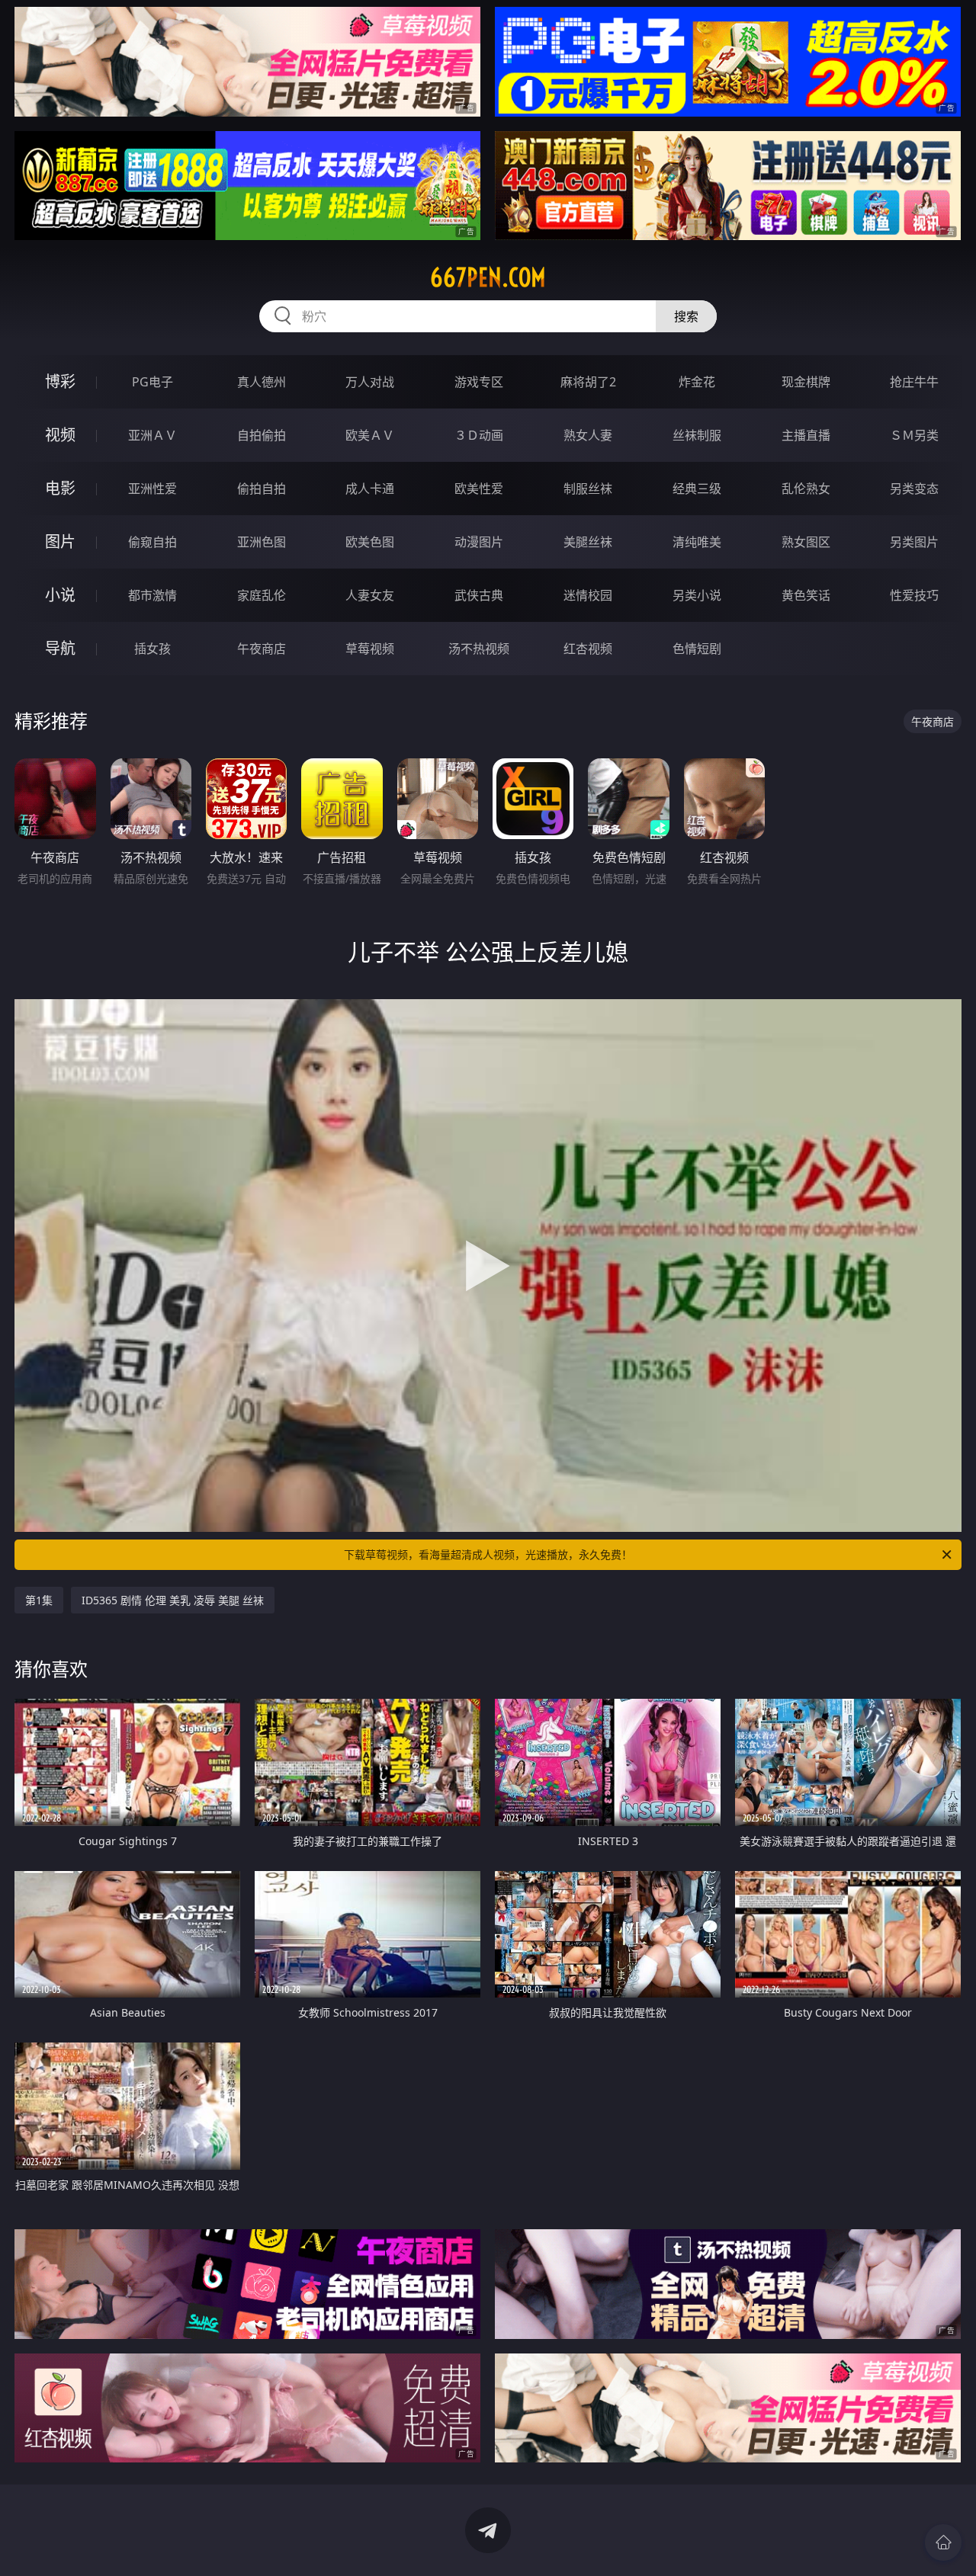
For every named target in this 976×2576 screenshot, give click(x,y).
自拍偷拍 (262, 435)
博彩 (60, 381)
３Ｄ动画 (479, 435)
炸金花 (697, 382)
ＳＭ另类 (914, 435)
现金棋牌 (806, 382)
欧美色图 (370, 542)
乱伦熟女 (806, 489)
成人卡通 (370, 489)
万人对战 (370, 382)
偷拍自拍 (262, 489)
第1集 (39, 1600)
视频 (60, 435)
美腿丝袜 (588, 542)
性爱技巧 (914, 595)
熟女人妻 (588, 435)
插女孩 (152, 649)
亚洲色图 (262, 542)
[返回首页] (943, 2542)
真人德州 (262, 382)
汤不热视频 (479, 649)
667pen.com (488, 277)
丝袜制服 (697, 435)
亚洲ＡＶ (152, 435)
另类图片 (914, 542)
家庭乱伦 (262, 595)
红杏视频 (588, 649)
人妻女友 (370, 595)
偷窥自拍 (152, 542)
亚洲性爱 (152, 489)
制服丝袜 (588, 489)
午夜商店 (262, 649)
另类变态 (914, 489)
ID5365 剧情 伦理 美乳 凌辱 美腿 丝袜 (173, 1600)
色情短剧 (697, 649)
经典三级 (697, 489)
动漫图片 (479, 542)
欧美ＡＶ (370, 435)
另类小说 (697, 595)
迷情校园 (588, 595)
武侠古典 (479, 595)
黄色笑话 (806, 595)
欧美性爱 (479, 489)
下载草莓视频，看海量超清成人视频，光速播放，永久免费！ (488, 1554)
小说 (60, 595)
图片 (60, 541)
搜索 (686, 316)
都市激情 (152, 595)
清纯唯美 (697, 542)
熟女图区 (806, 542)
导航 (60, 648)
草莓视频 (370, 649)
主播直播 (806, 435)
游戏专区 (479, 382)
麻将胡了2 (588, 382)
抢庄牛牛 (914, 382)
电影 (60, 488)
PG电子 (152, 382)
